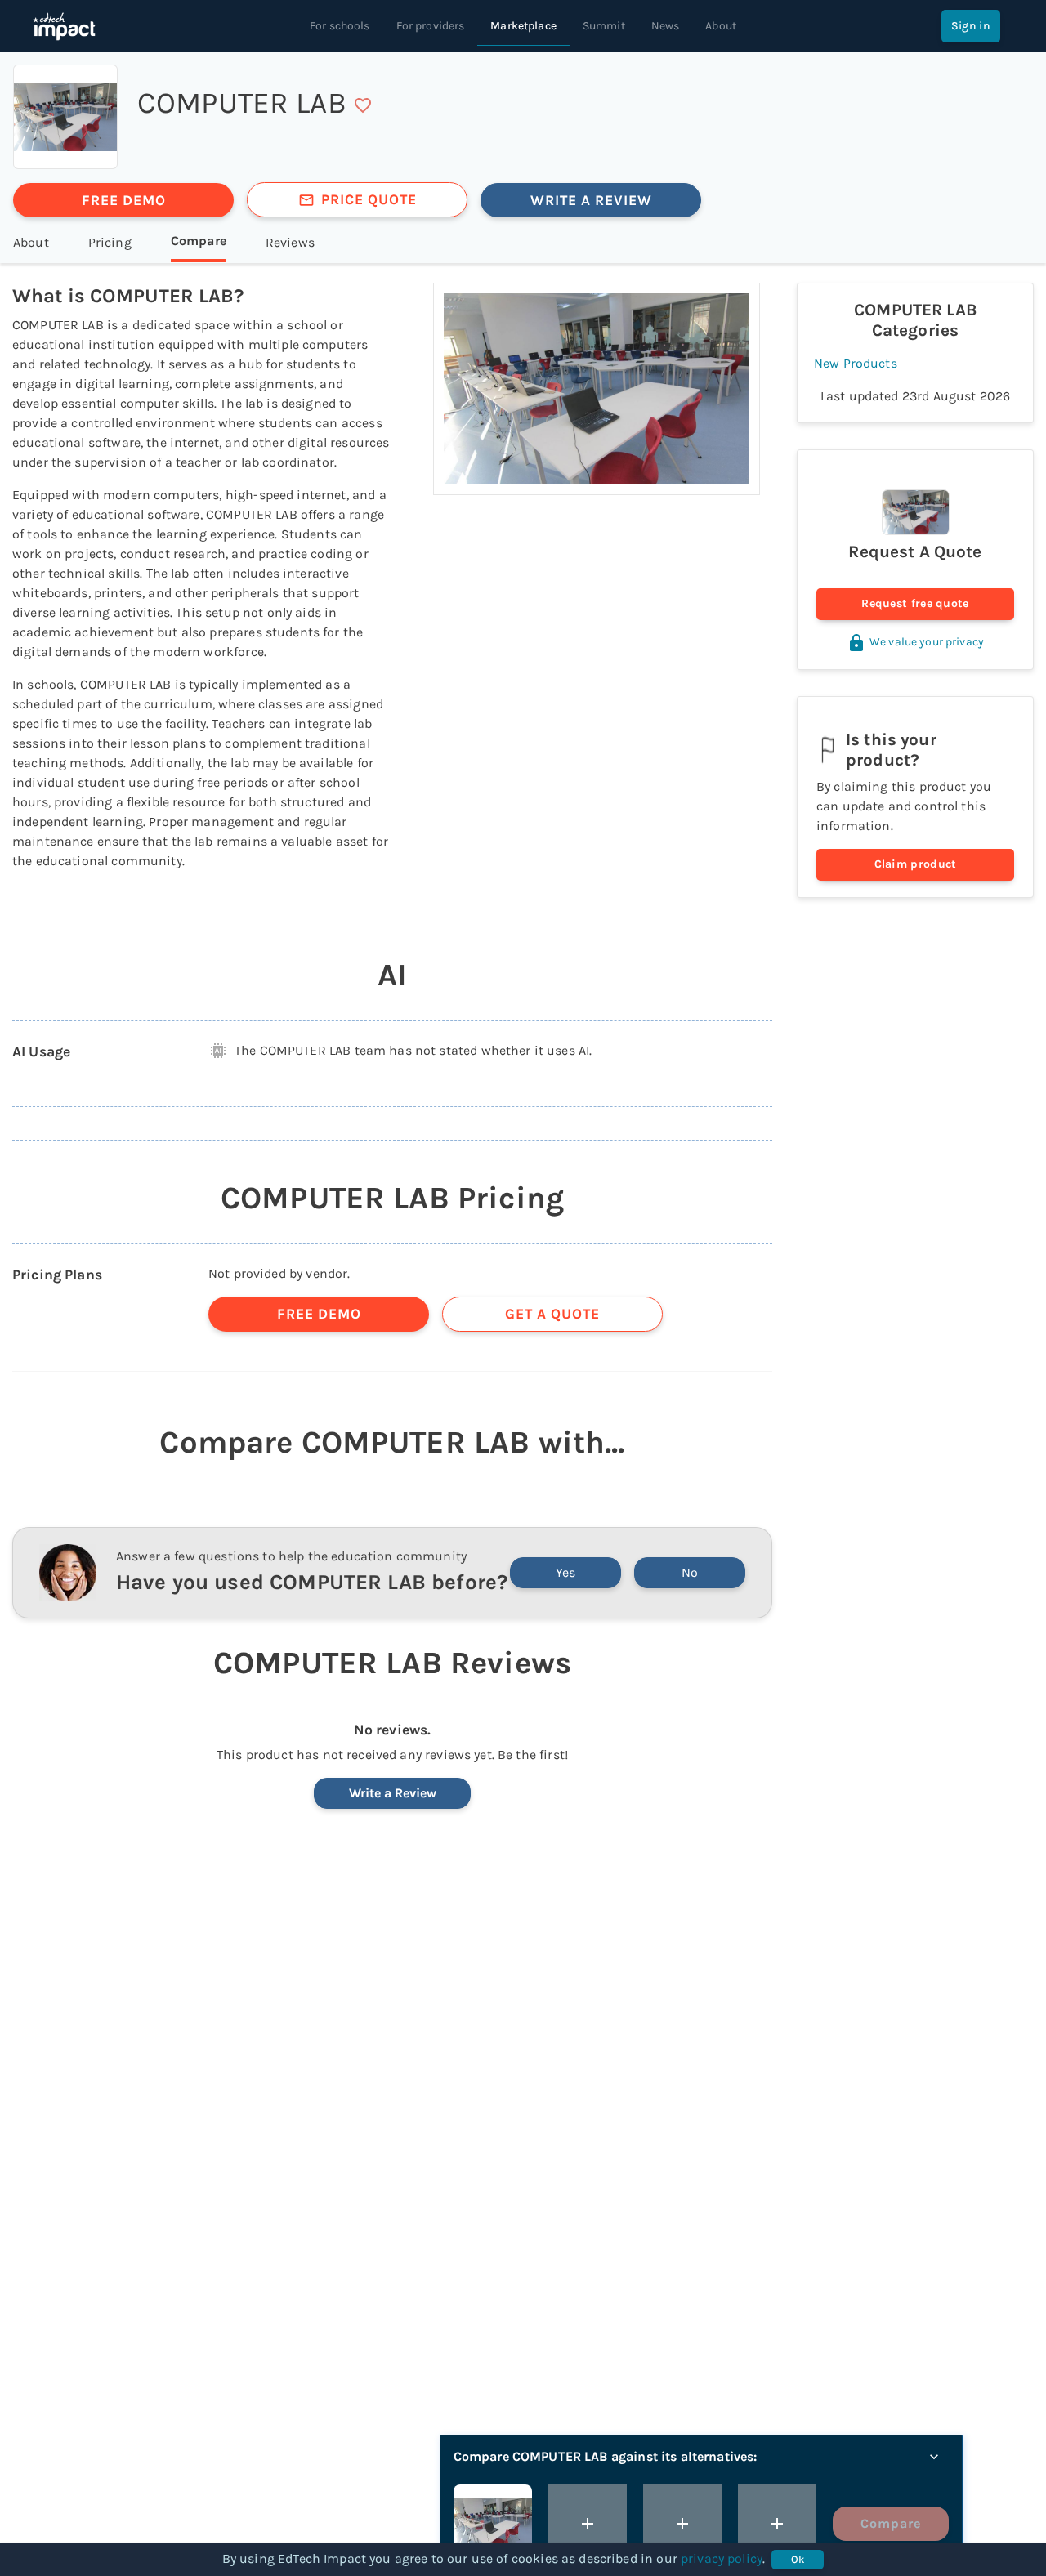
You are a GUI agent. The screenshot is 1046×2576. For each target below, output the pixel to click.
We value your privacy (927, 642)
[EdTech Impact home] (64, 26)
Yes (565, 1572)
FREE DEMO (124, 200)
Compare (891, 2523)
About (721, 26)
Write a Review (393, 1793)
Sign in (971, 26)
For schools (340, 26)
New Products (856, 363)
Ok (798, 2559)
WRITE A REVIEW (591, 200)
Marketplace (523, 26)
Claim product (916, 864)
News (666, 26)
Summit (604, 26)
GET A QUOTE (552, 1314)
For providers (431, 26)
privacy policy (722, 2558)
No (690, 1572)
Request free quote (915, 603)
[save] (363, 105)
